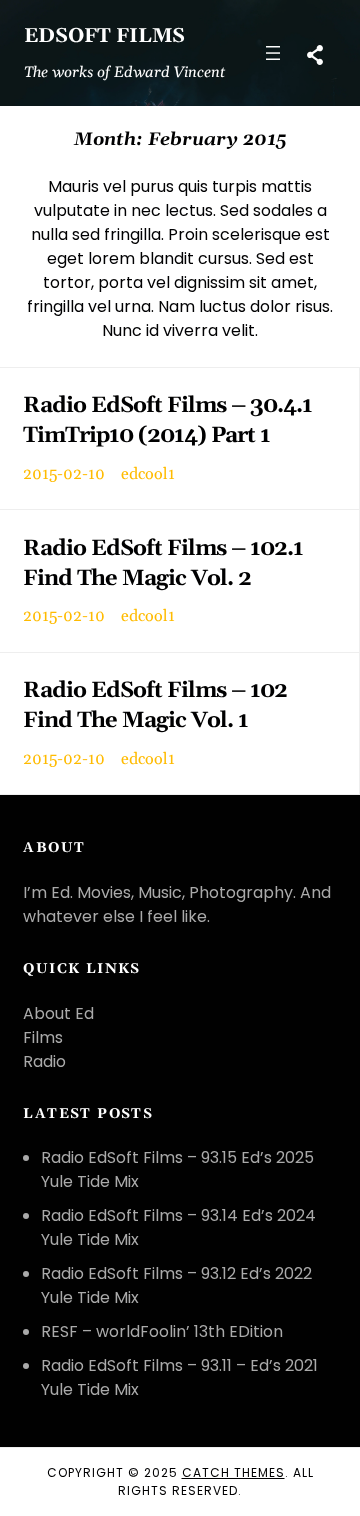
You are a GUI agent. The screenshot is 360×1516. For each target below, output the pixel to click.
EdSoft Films (104, 36)
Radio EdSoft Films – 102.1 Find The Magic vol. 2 (163, 563)
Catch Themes (233, 1472)
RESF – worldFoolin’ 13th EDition (162, 1331)
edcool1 (148, 474)
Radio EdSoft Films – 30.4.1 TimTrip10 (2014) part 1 (167, 420)
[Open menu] (273, 53)
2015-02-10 (64, 474)
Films (43, 1037)
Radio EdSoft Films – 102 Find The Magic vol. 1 (155, 705)
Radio (44, 1061)
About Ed (58, 1013)
